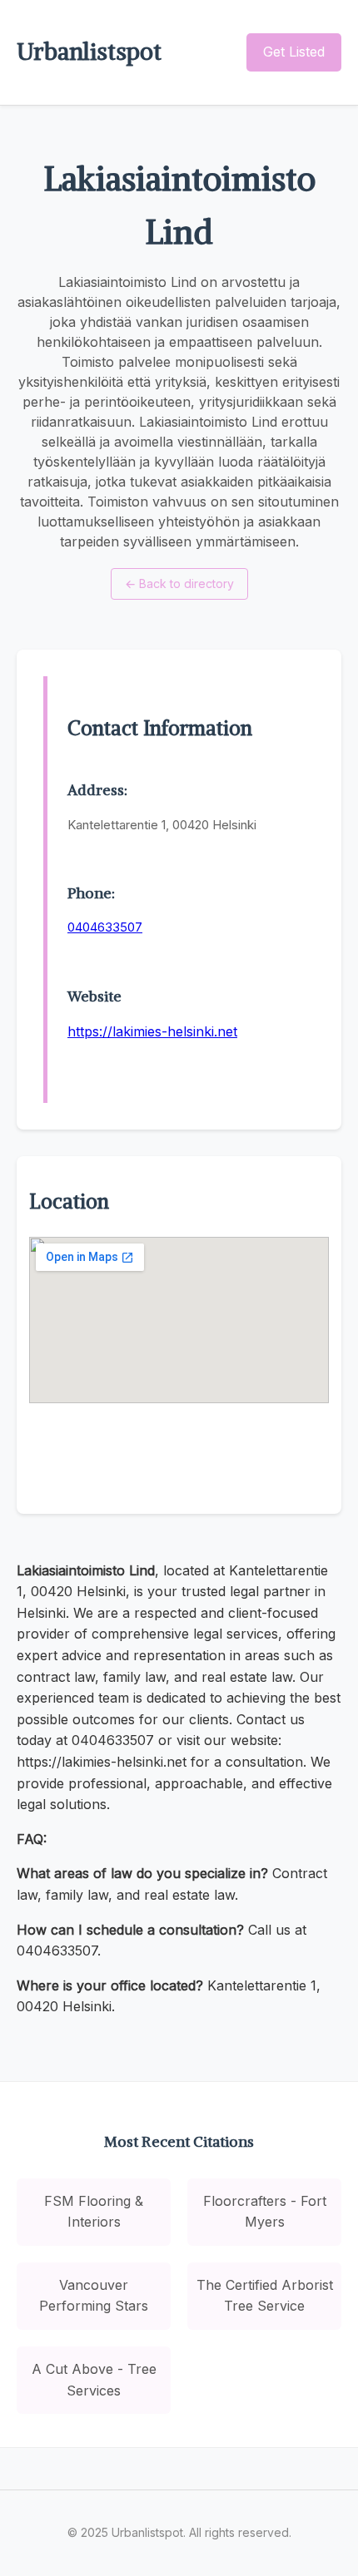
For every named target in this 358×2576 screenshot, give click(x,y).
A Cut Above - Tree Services (94, 2380)
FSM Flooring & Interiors (94, 2212)
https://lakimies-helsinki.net (152, 1031)
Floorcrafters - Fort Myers (265, 2212)
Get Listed (294, 52)
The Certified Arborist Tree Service (265, 2296)
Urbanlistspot (89, 52)
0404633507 (105, 927)
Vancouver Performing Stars (94, 2296)
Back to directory (179, 583)
